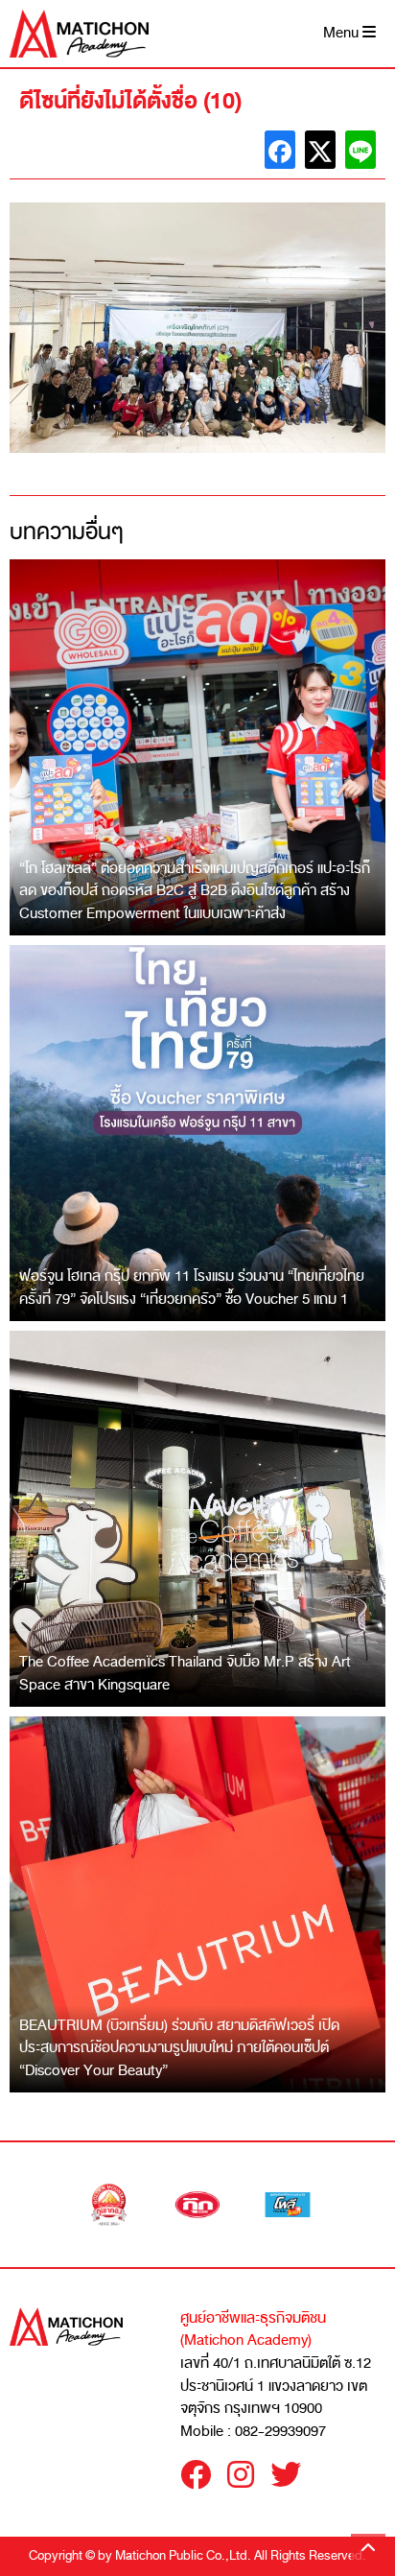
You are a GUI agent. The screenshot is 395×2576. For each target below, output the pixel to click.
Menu (343, 33)
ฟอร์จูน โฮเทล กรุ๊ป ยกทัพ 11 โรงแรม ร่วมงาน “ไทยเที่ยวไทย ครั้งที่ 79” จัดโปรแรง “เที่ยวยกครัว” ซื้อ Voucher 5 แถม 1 (192, 1288)
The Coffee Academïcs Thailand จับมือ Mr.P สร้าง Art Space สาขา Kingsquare (185, 1673)
